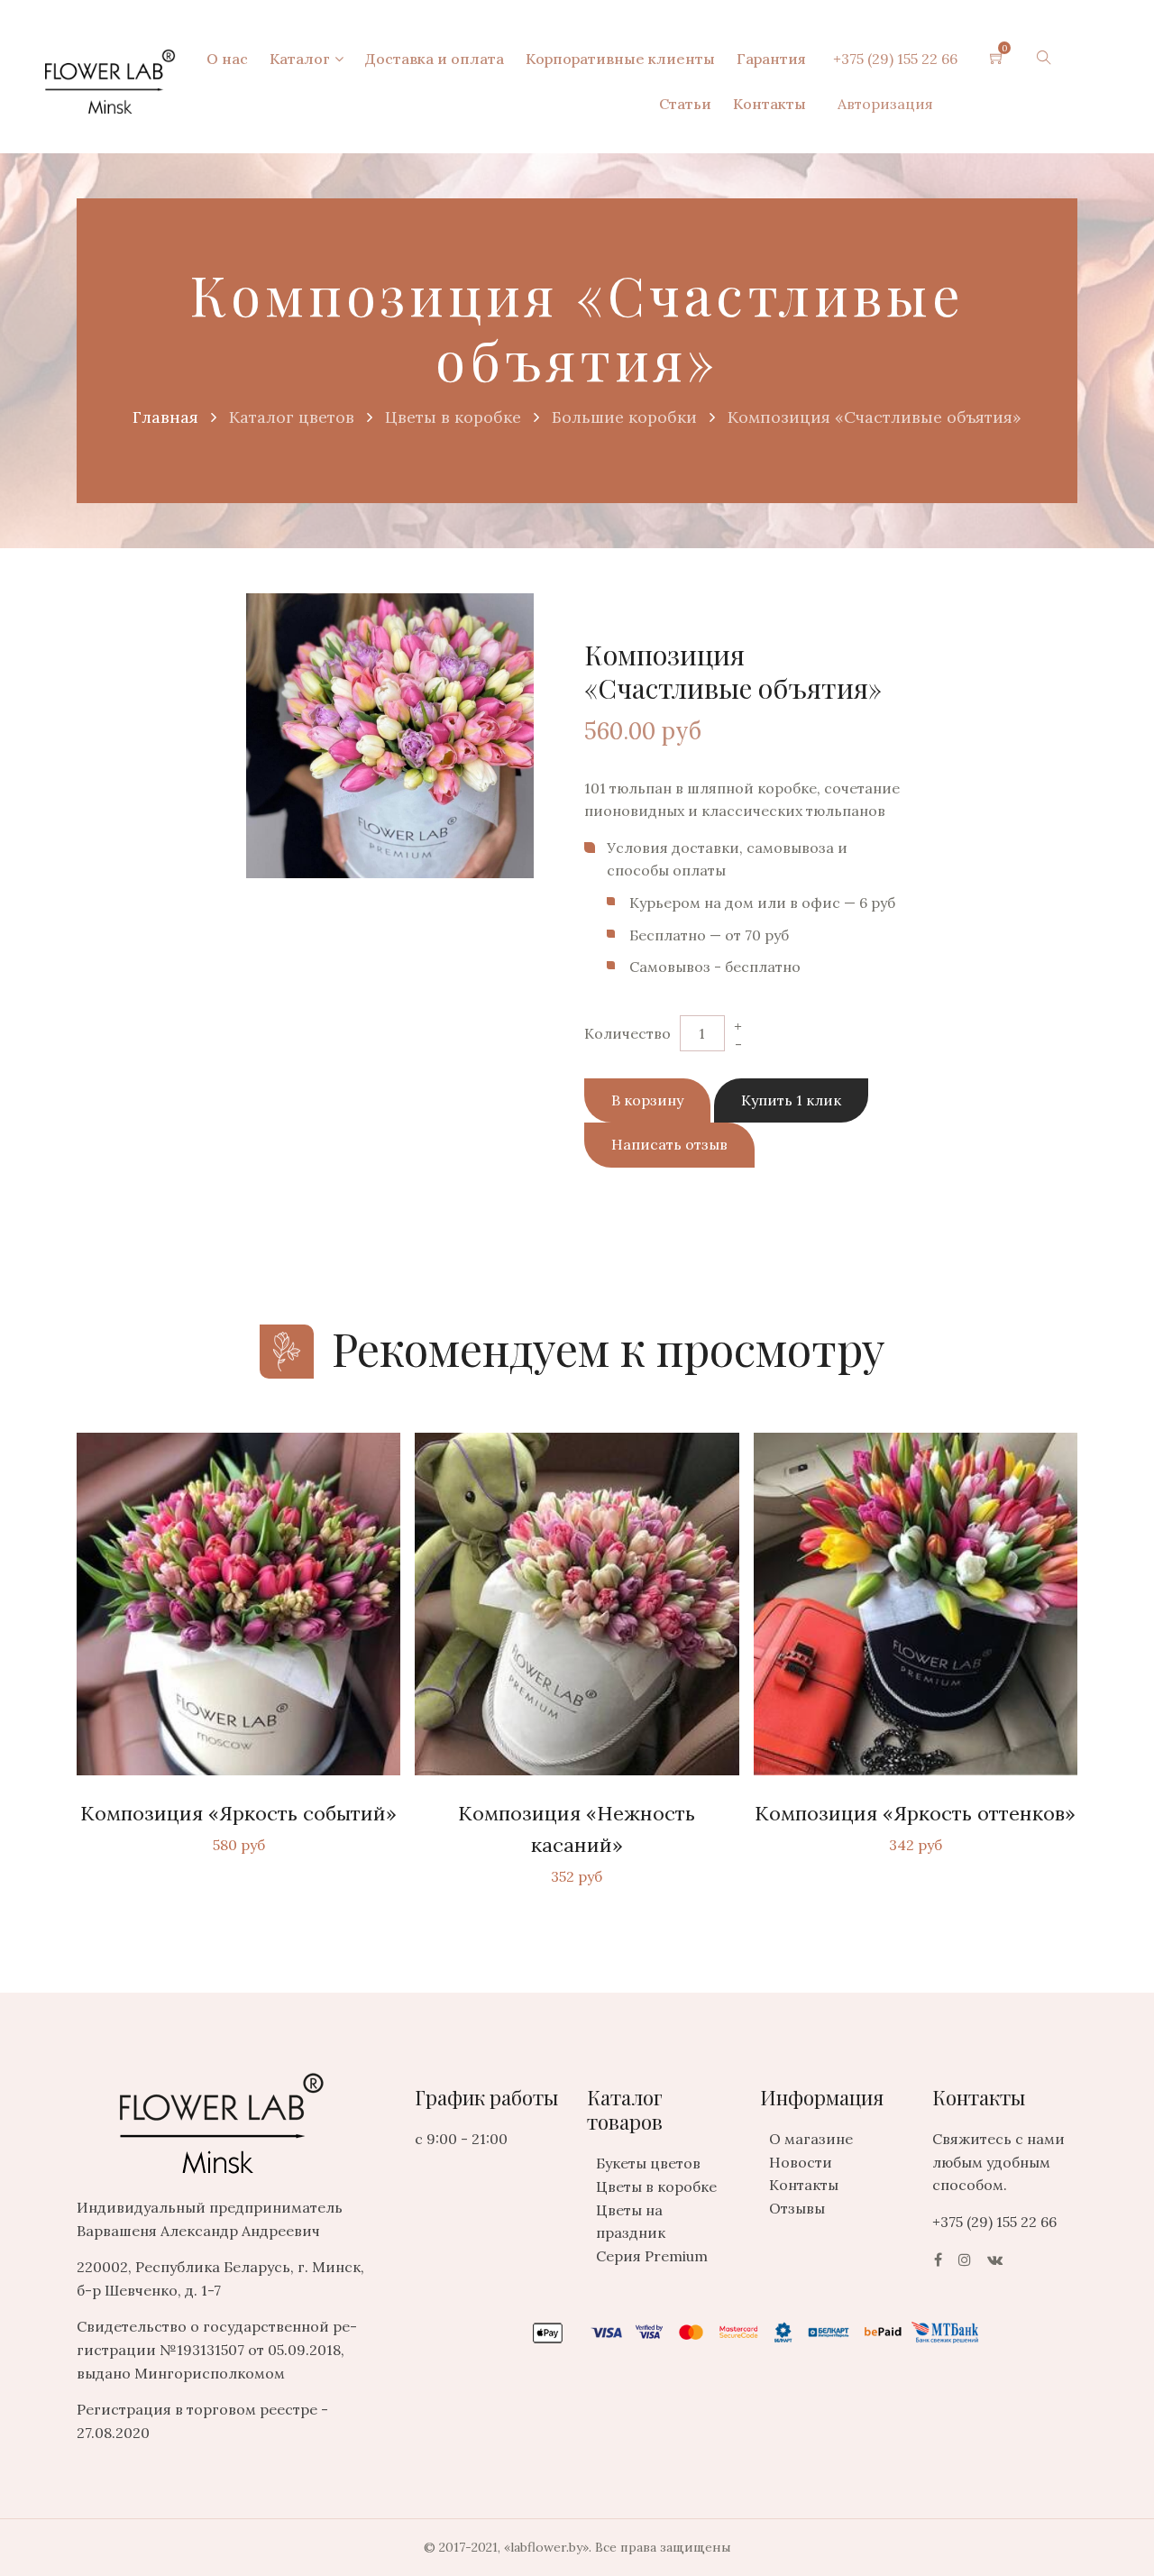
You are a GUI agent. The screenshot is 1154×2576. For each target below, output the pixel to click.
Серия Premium (652, 2256)
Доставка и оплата (435, 59)
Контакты (769, 104)
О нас (227, 59)
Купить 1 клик (791, 1100)
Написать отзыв (669, 1144)
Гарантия (771, 59)
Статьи (685, 104)
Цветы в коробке (656, 2186)
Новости (801, 2162)
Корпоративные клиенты (620, 59)
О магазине (811, 2139)
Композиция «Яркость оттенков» (915, 1813)
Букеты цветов (648, 2163)
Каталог (300, 59)
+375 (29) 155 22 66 (895, 59)
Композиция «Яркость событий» (238, 1813)
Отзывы (797, 2208)
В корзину (647, 1100)
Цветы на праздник (631, 2222)
